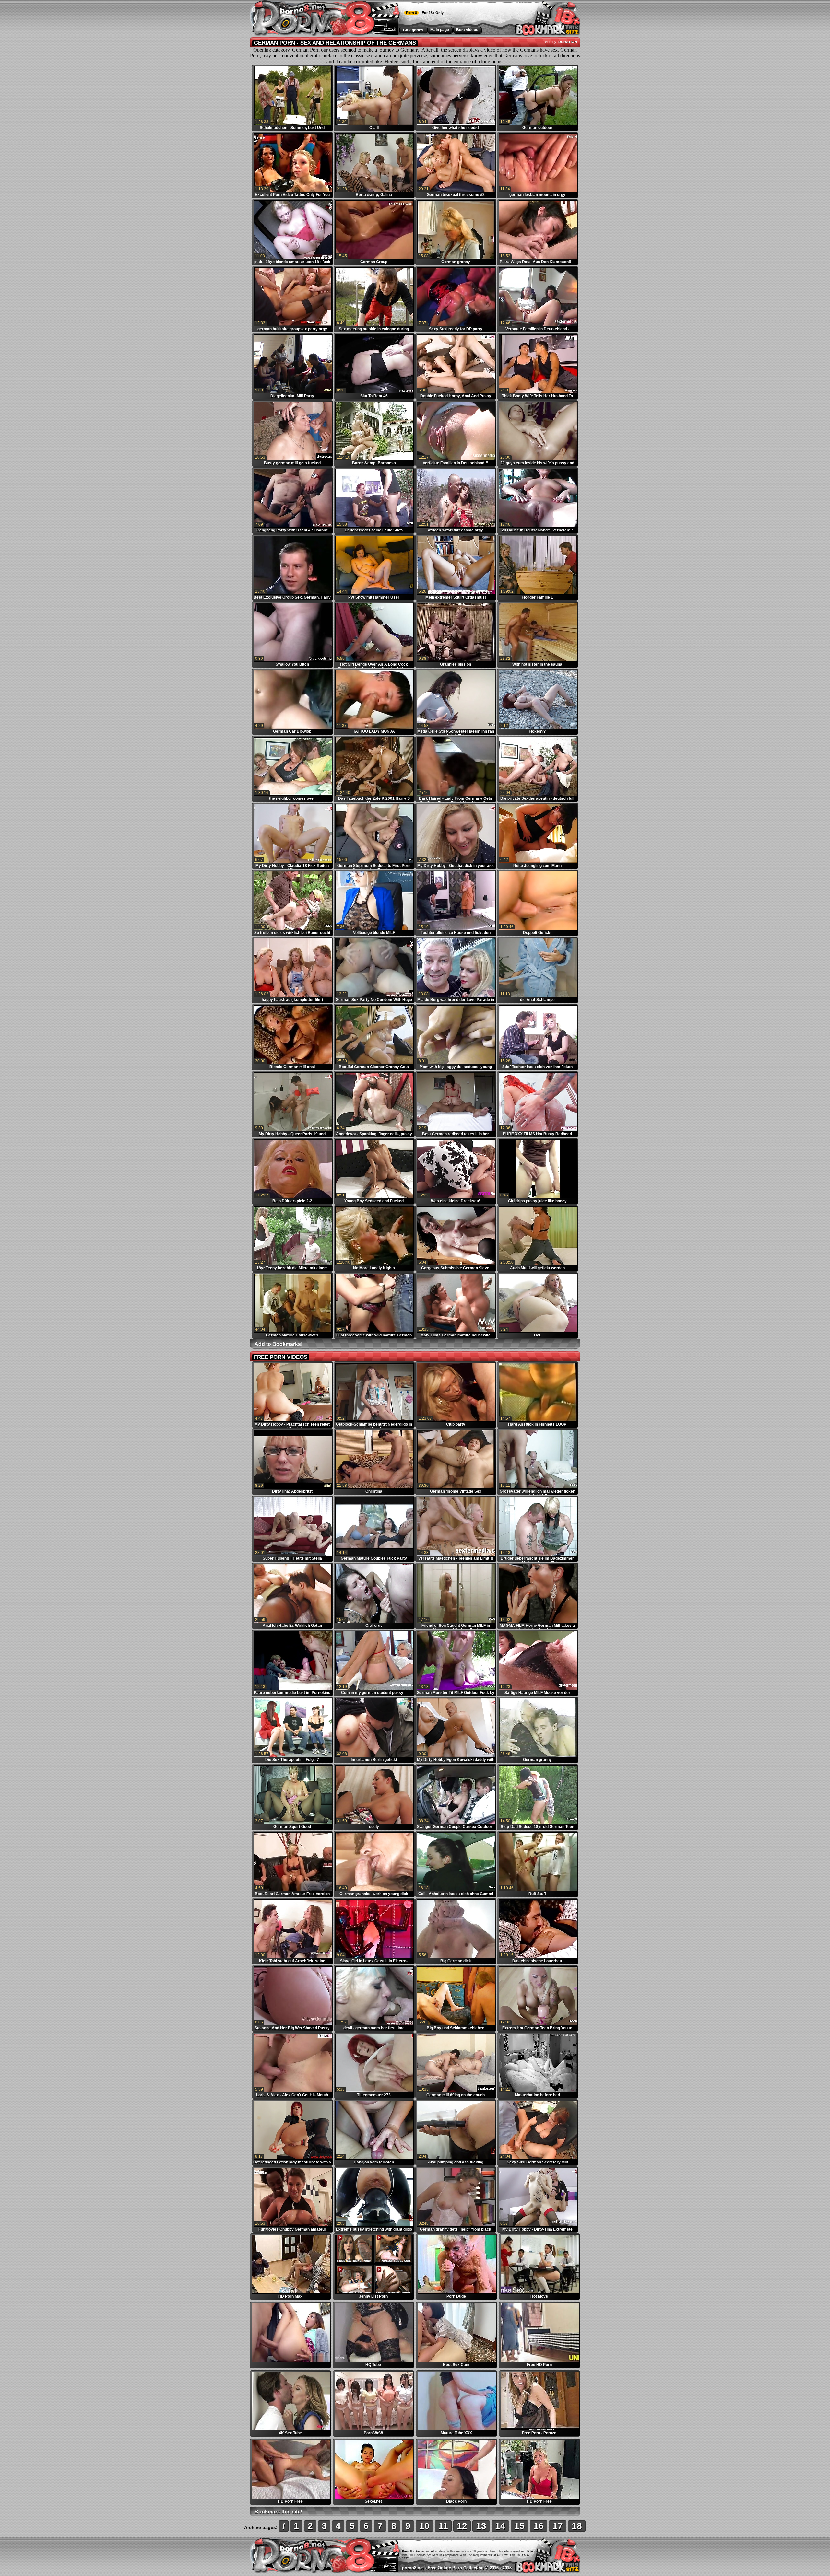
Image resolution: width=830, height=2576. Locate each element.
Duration (568, 42)
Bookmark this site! (278, 2512)
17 (558, 2526)
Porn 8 (411, 13)
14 (500, 2526)
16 (539, 2526)
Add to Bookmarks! (279, 1344)
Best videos (467, 30)
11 (443, 2526)
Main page (440, 30)
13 (481, 2526)
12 (462, 2526)
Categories (413, 30)
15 (519, 2526)
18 (577, 2526)
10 (424, 2526)
